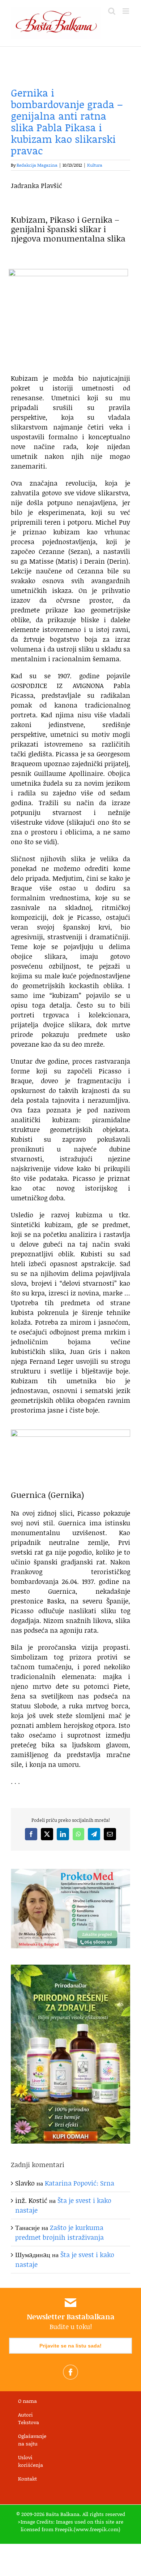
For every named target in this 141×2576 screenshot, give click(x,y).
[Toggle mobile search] (112, 11)
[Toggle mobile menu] (126, 11)
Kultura (95, 165)
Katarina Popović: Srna (80, 2183)
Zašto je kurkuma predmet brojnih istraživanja (59, 2232)
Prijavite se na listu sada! (70, 2346)
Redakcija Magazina (37, 165)
